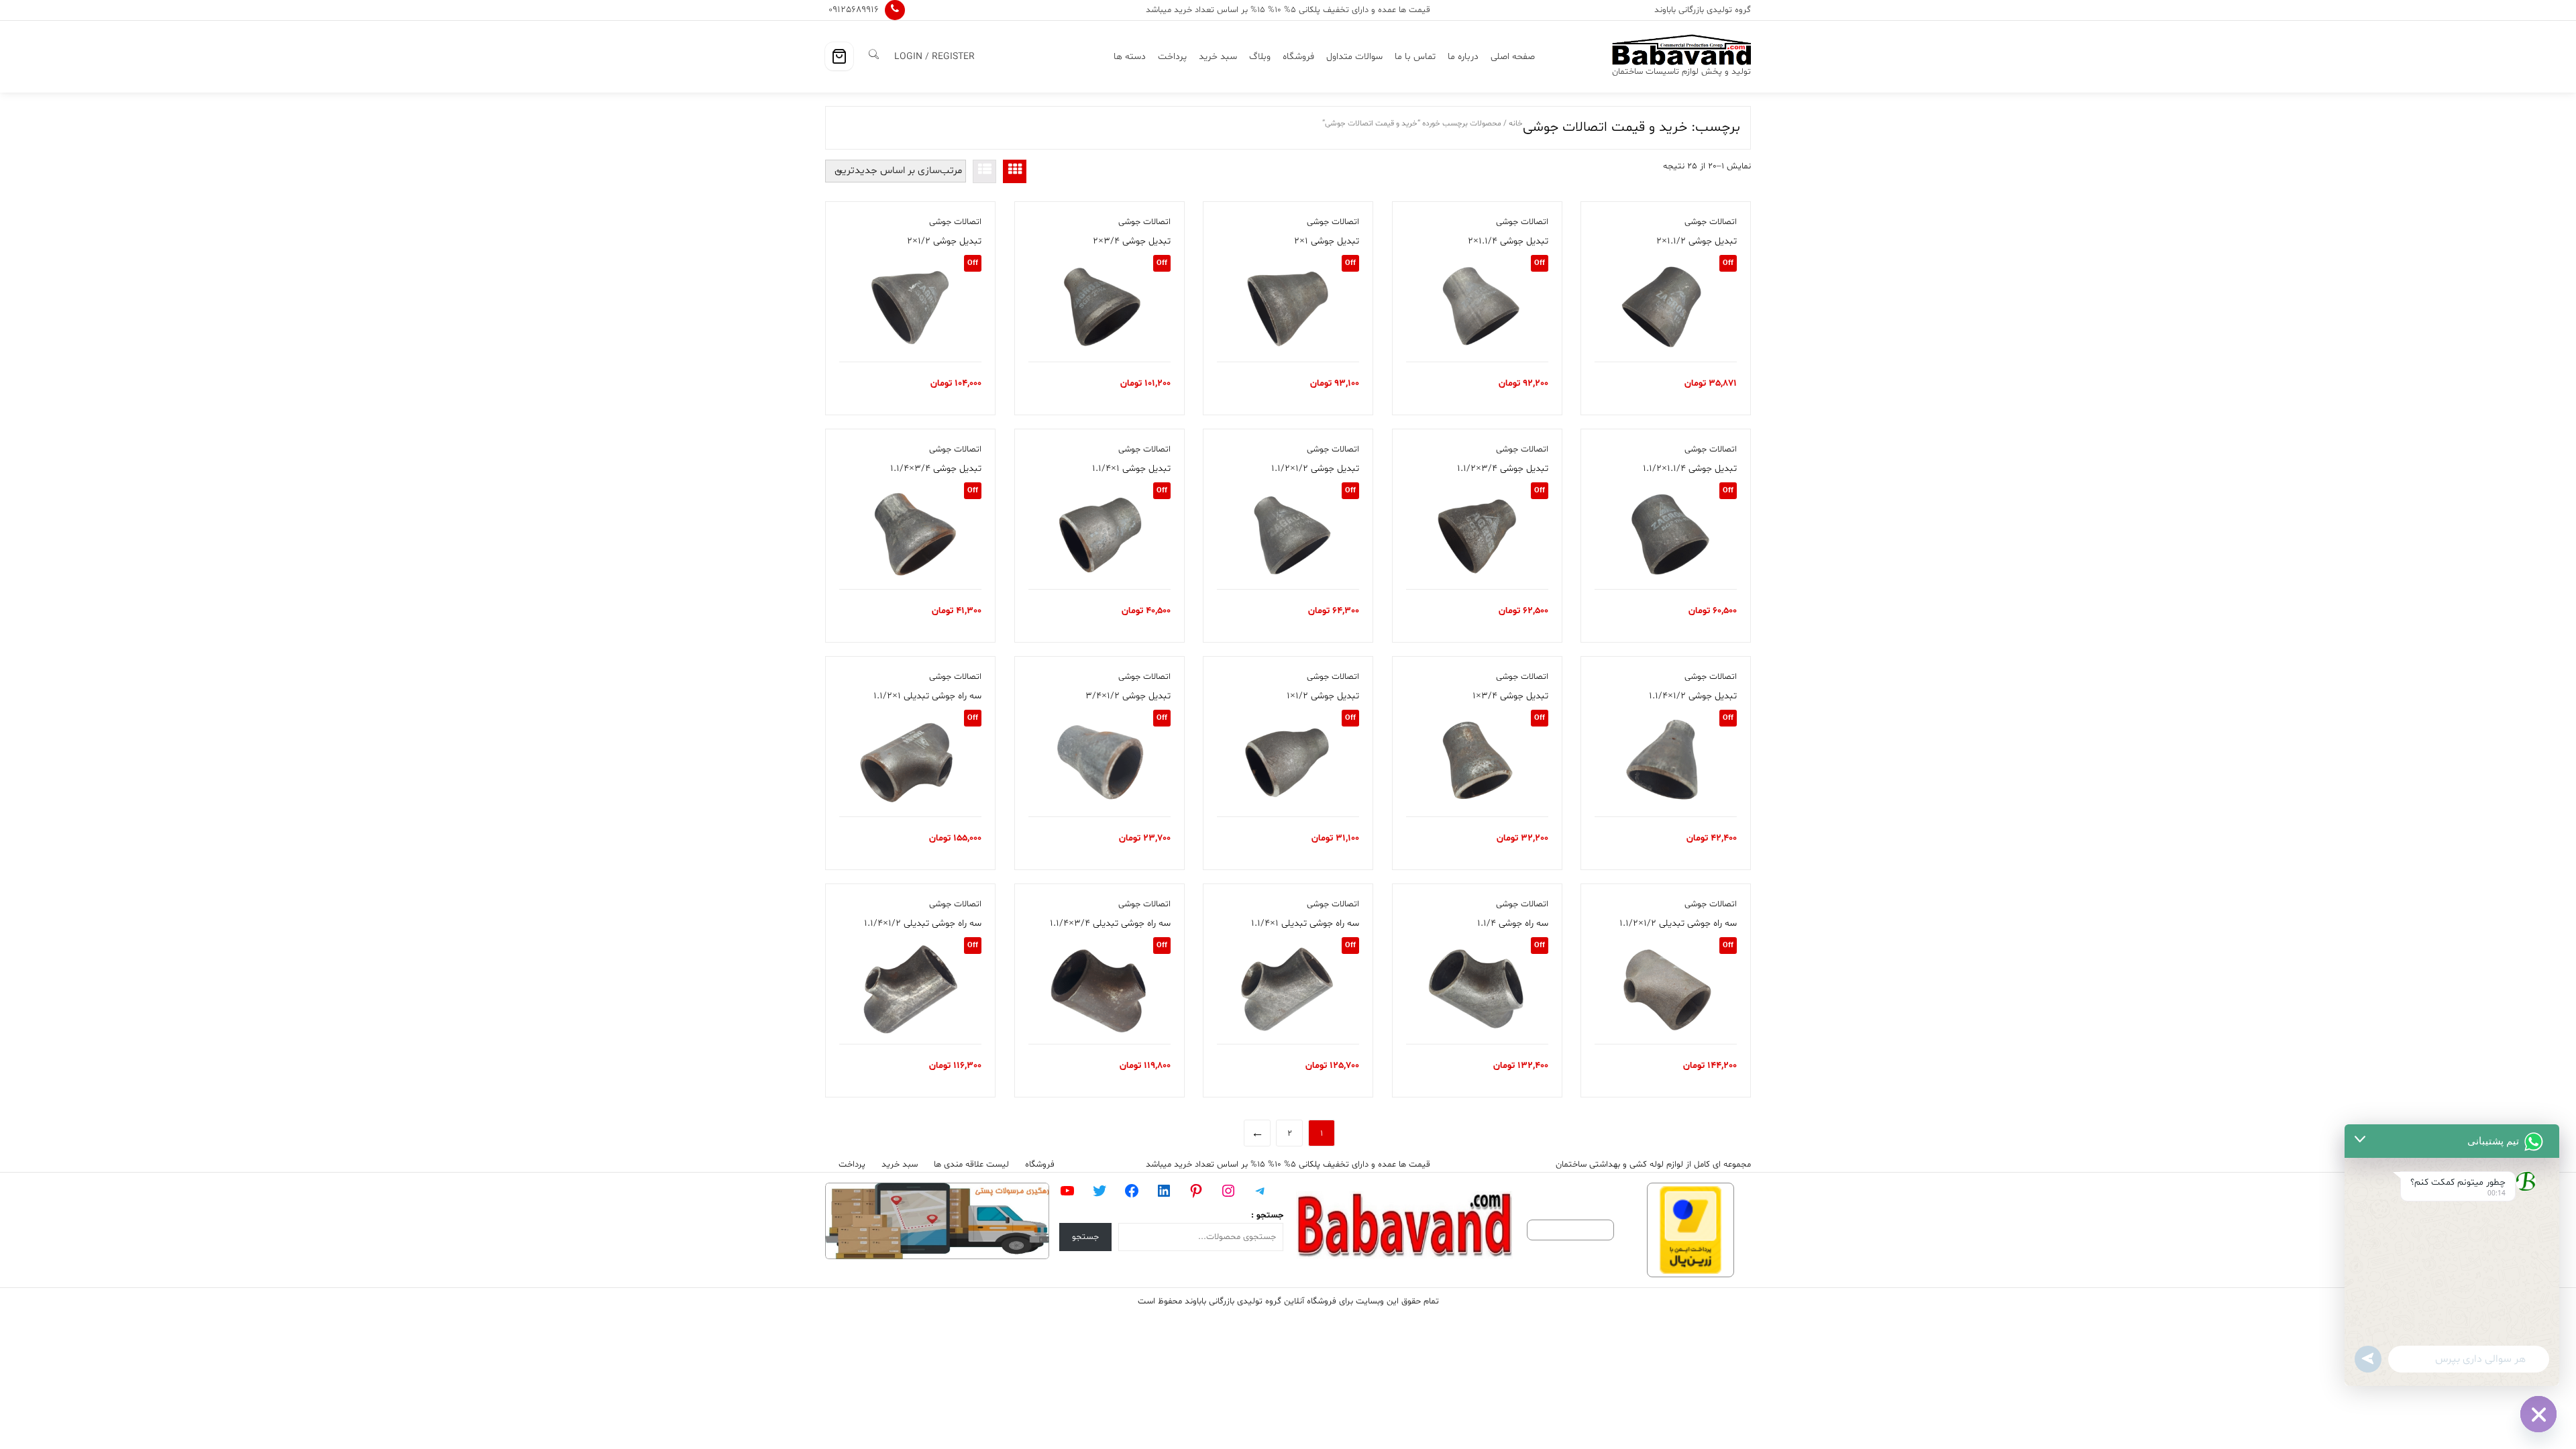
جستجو (1085, 1237)
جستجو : (1267, 1216)
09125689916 (854, 10)
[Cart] (839, 56)
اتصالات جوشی (1711, 222)
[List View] (984, 171)
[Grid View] (1015, 171)
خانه (1516, 123)
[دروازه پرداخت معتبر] (1690, 1230)
